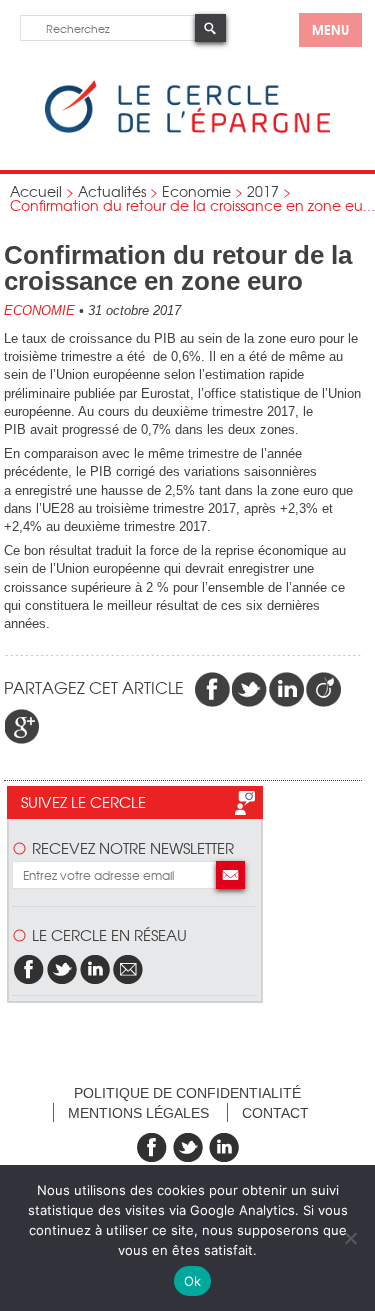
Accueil (36, 191)
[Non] (350, 1238)
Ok (193, 1281)
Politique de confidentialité (187, 1093)
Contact (275, 1113)
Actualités (112, 191)
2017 (263, 191)
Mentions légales (138, 1113)
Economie (196, 191)
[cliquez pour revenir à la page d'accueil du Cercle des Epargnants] (187, 128)
